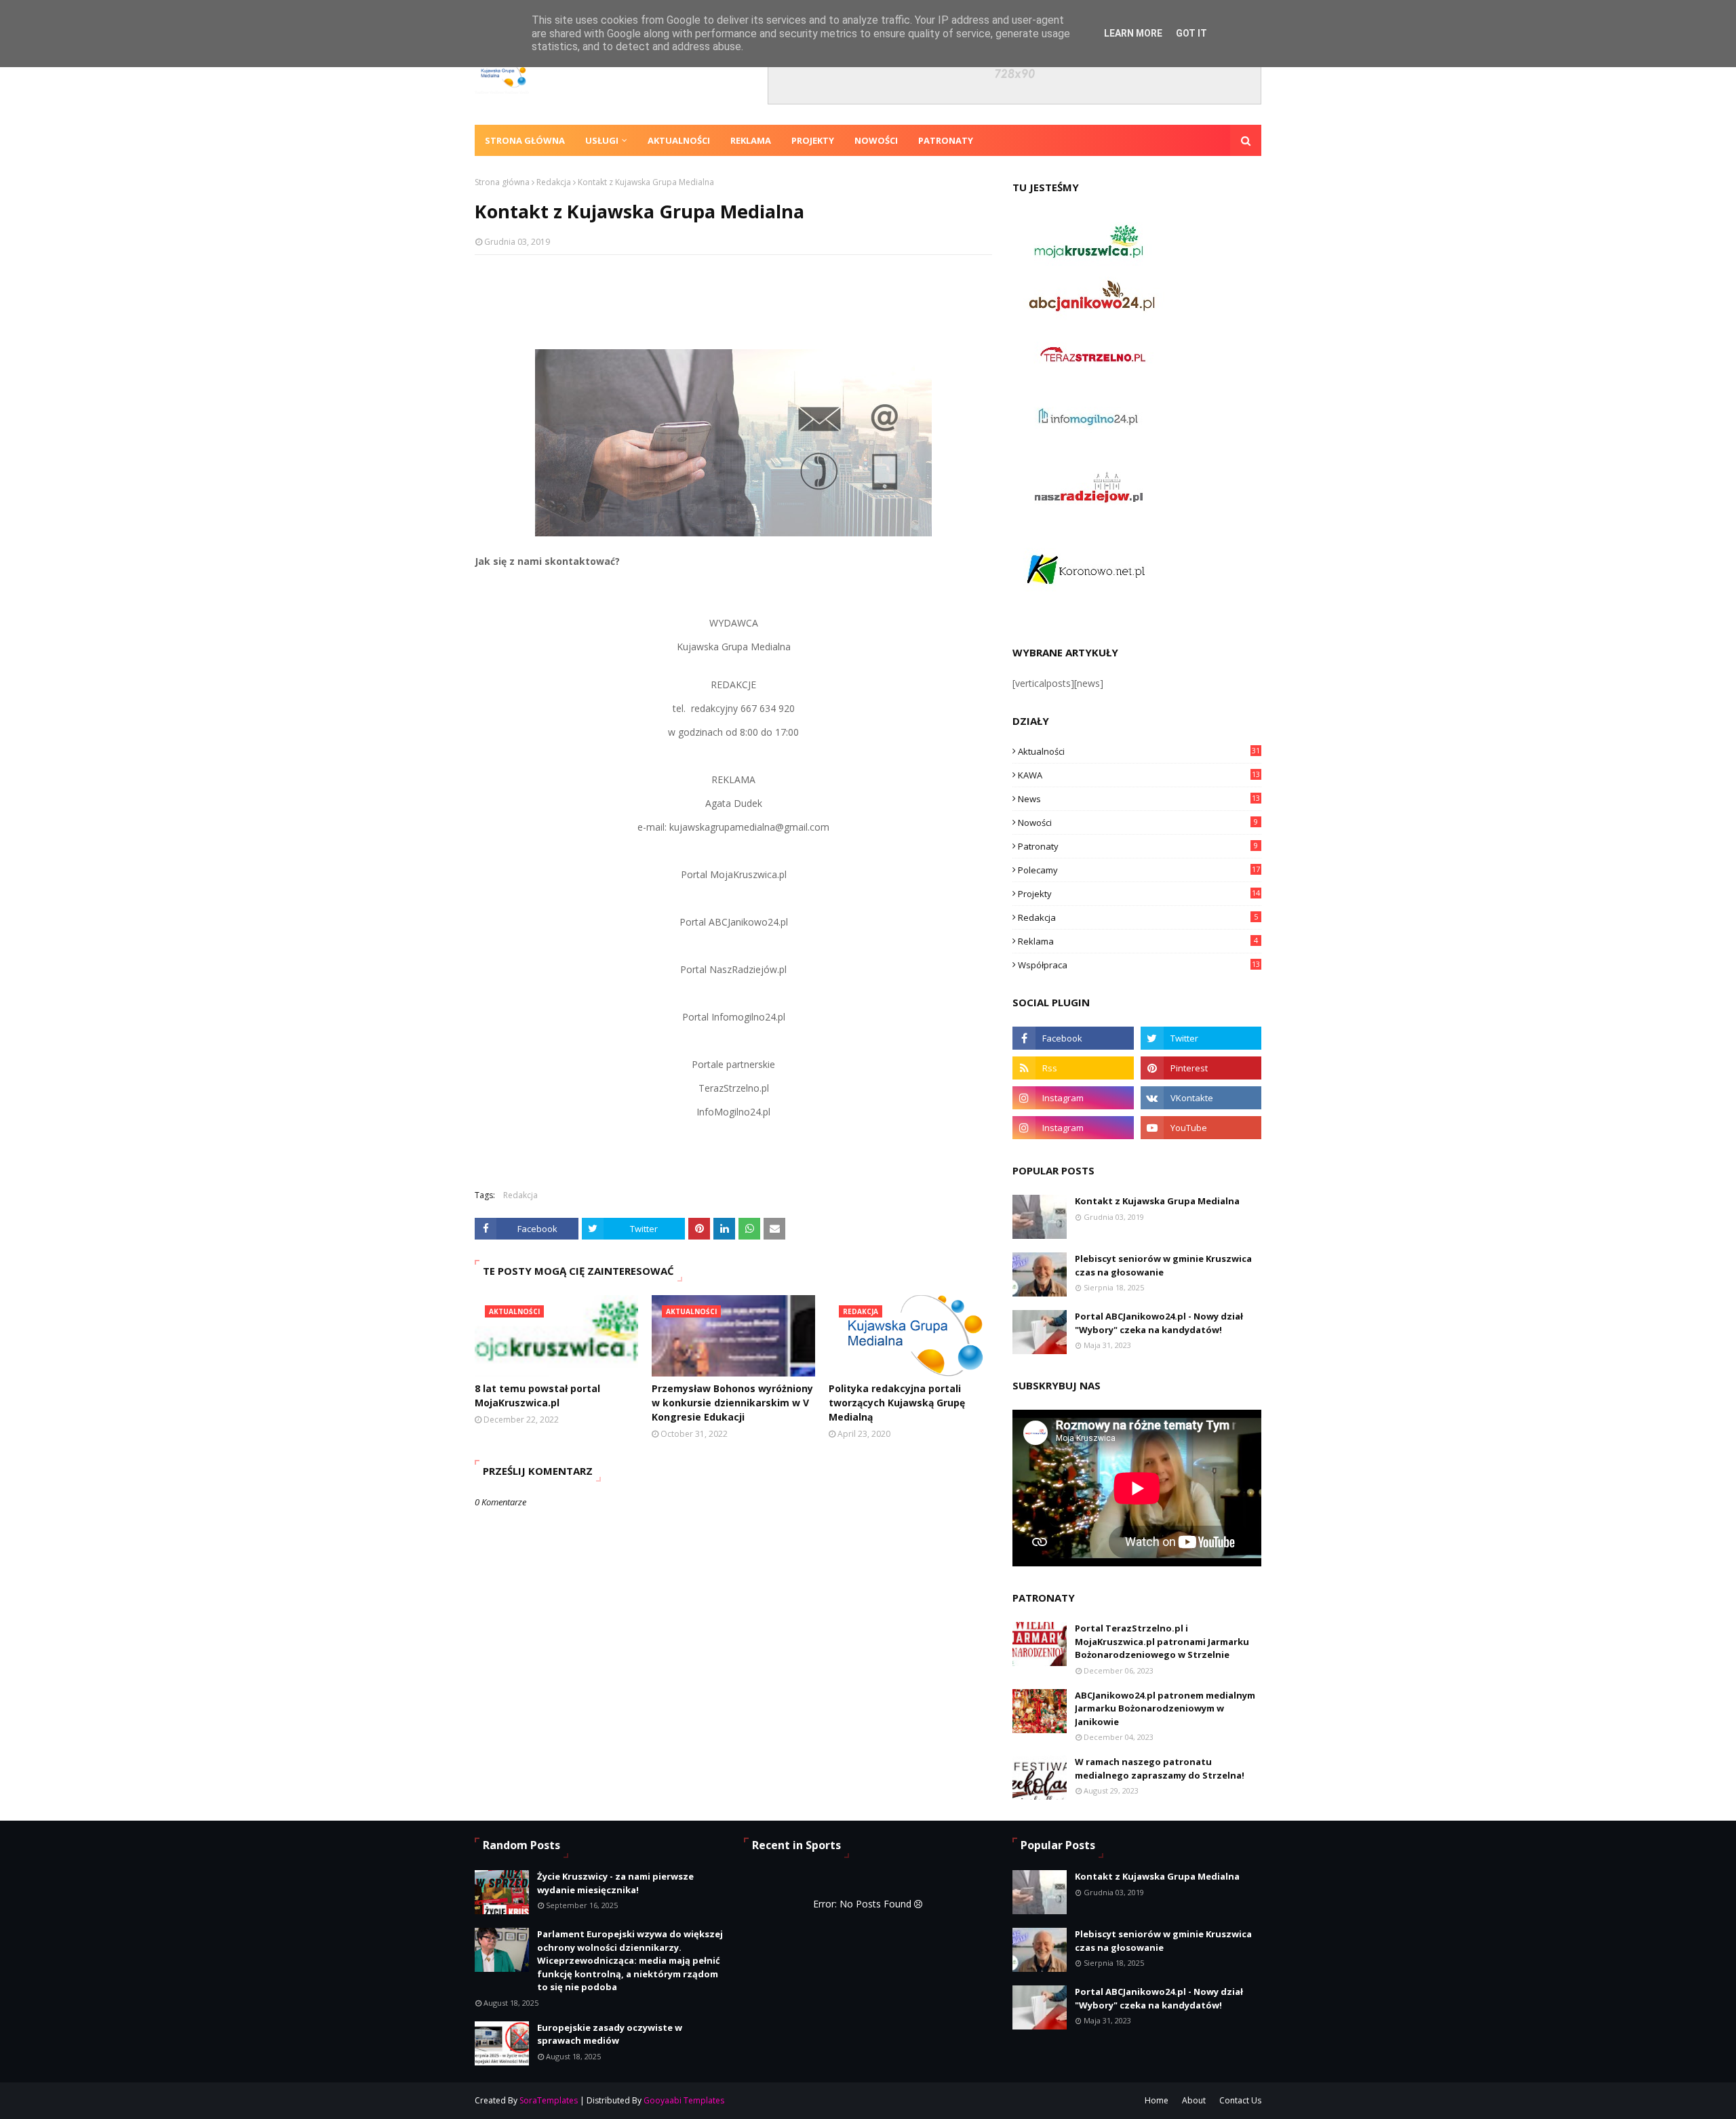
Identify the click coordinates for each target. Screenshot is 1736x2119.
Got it (1191, 33)
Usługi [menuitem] (602, 140)
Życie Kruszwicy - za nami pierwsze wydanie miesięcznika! (615, 1883)
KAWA (1139, 775)
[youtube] (1201, 1128)
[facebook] (1073, 1038)
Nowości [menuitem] (876, 140)
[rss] (1073, 1068)
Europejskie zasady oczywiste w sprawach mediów (610, 2034)
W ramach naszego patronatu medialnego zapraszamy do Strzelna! (1160, 1768)
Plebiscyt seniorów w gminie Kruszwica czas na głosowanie (1163, 1265)
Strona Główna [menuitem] (525, 140)
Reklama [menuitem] (751, 140)
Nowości (1138, 823)
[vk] (1201, 1098)
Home (1157, 2100)
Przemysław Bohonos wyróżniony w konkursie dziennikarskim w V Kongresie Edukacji (732, 1403)
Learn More (1133, 33)
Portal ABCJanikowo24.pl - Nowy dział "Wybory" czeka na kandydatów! (1159, 1323)
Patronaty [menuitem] (946, 140)
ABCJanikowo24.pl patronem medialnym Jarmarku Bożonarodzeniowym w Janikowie (1165, 1708)
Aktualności (1139, 751)
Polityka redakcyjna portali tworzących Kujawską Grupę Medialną (897, 1403)
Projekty (1139, 894)
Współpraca (1139, 965)
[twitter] (1201, 1038)
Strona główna (502, 182)
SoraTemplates (549, 2100)
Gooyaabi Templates (684, 2100)
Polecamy (1139, 870)
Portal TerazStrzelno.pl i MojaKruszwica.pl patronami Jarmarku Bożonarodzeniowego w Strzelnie (1162, 1641)
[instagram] (1073, 1098)
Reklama (1138, 941)
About (1194, 2100)
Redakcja (554, 182)
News (1139, 799)
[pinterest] (1201, 1068)
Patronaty (1138, 846)
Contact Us (1240, 2100)
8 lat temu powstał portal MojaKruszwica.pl (537, 1395)
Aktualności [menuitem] (679, 140)
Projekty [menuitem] (813, 140)
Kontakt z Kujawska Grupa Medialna (1157, 1201)
